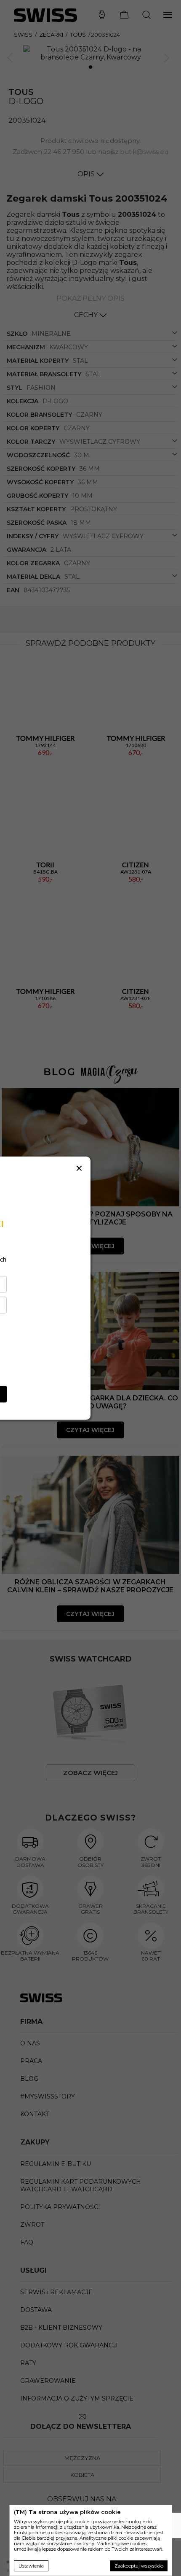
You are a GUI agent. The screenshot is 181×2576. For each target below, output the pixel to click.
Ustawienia (31, 2566)
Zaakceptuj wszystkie (139, 2566)
